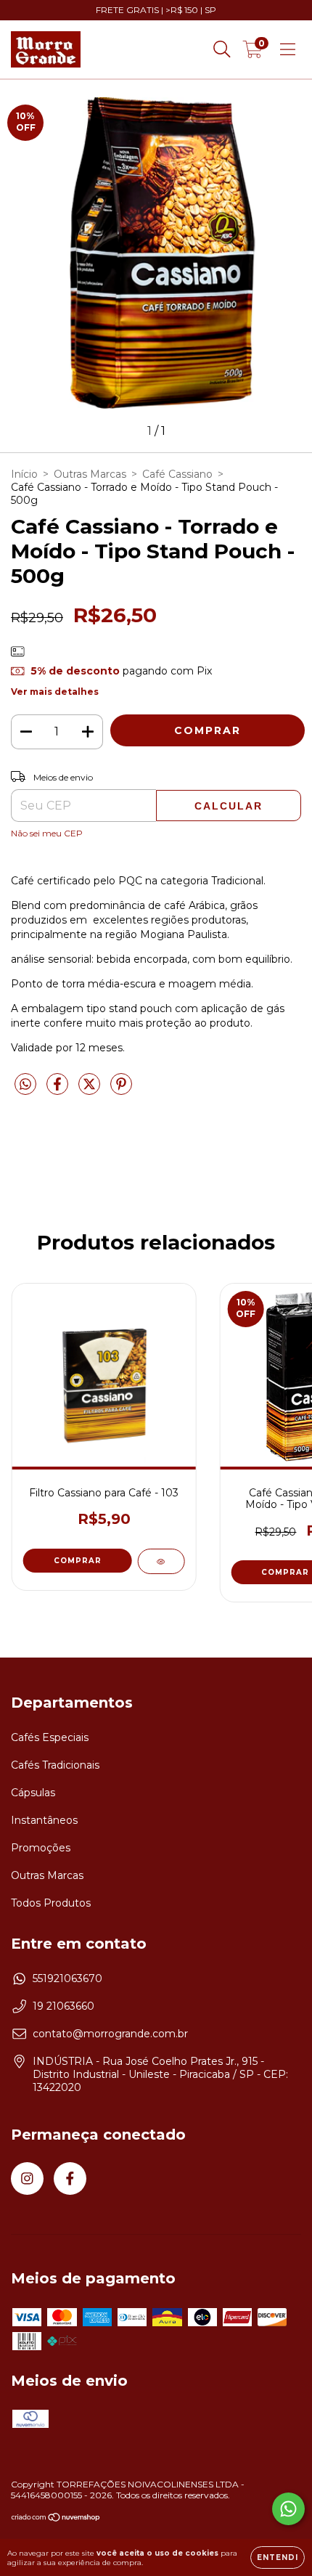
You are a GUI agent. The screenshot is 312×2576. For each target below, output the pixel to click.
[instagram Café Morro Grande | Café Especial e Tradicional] (27, 2178)
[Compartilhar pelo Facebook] (59, 1091)
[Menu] (288, 49)
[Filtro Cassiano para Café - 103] (161, 1561)
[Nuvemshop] (56, 2519)
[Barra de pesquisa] (222, 49)
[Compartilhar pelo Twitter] (91, 1091)
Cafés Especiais (50, 1737)
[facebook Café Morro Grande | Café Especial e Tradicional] (70, 2178)
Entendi (278, 2557)
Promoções (41, 1848)
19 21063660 (63, 2006)
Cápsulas (33, 1793)
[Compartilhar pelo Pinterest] (121, 1091)
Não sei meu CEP (47, 833)
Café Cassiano (177, 474)
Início (24, 474)
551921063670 (67, 1978)
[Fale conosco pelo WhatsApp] (288, 2509)
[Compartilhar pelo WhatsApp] (25, 1085)
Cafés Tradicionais (55, 1765)
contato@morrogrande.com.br (110, 2034)
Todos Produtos (51, 1903)
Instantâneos (44, 1820)
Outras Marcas (90, 474)
